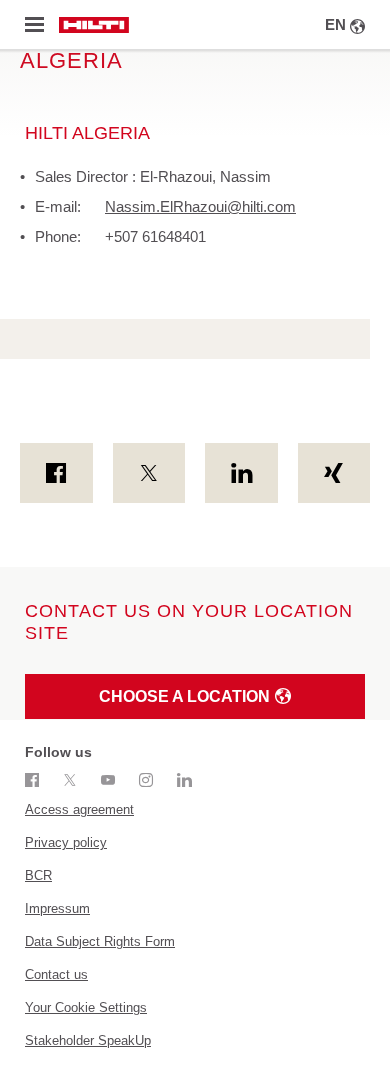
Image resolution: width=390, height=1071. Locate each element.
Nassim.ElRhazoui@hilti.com (200, 206)
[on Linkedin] (241, 473)
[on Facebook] (56, 473)
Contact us (56, 974)
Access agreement (79, 809)
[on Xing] (334, 473)
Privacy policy (66, 842)
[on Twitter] (149, 473)
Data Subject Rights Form (100, 941)
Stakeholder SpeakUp (88, 1040)
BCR (38, 875)
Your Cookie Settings (86, 1007)
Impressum (57, 908)
